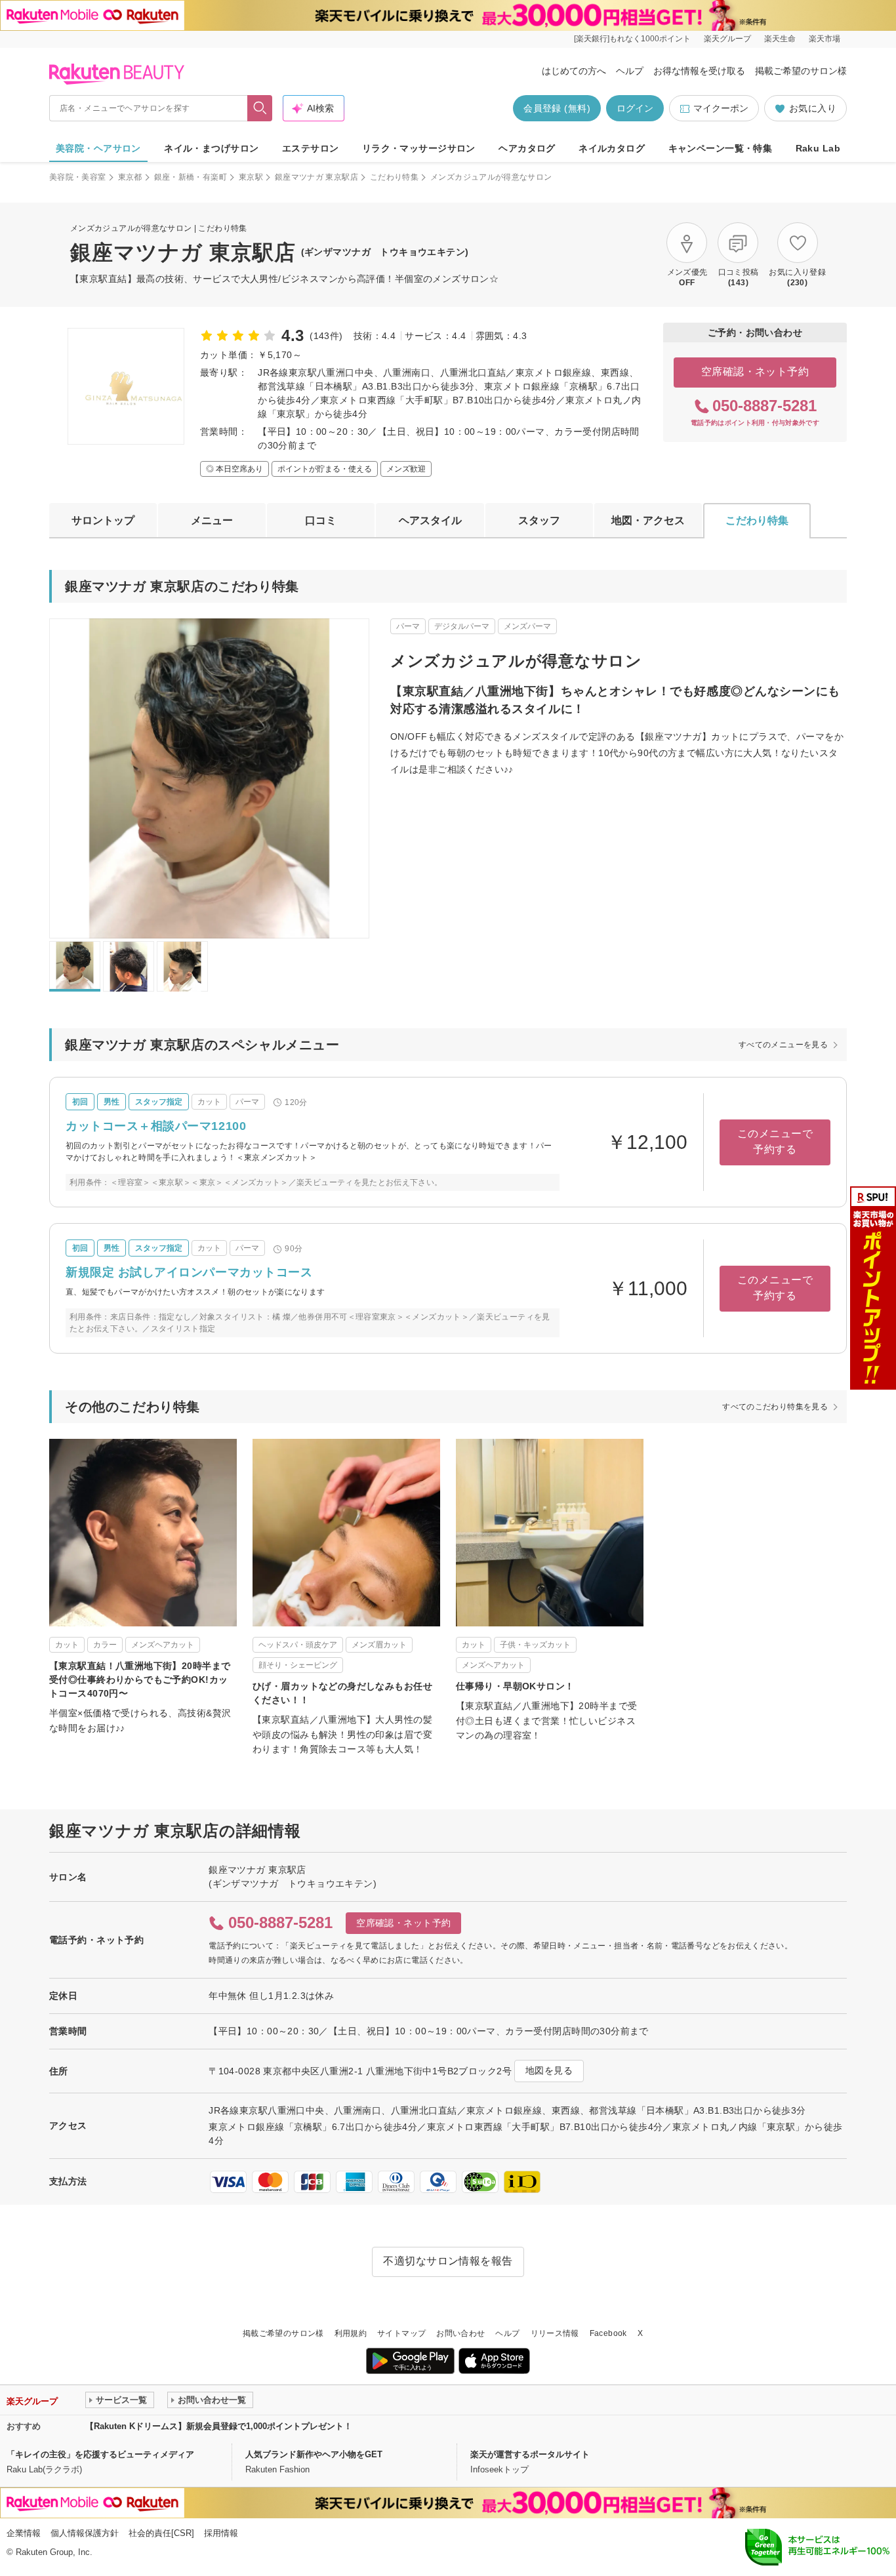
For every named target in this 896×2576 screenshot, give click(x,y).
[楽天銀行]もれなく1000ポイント (632, 39)
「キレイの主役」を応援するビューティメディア (100, 2454)
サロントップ (103, 520)
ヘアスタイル (430, 520)
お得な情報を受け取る (699, 71)
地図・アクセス (648, 520)
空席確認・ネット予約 (755, 372)
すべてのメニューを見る (783, 1045)
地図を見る (549, 2070)
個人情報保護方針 (85, 2533)
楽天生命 (780, 39)
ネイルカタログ (612, 148)
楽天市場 (825, 39)
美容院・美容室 (78, 177)
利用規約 (351, 2333)
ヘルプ (630, 71)
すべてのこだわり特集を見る (775, 1407)
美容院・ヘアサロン (98, 148)
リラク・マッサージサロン (419, 148)
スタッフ (539, 520)
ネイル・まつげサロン (211, 148)
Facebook (608, 2333)
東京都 (130, 177)
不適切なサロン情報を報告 (448, 2261)
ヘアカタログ (527, 148)
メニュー (212, 520)
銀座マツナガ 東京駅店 (316, 177)
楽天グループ (727, 39)
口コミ (321, 520)
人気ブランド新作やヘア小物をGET (314, 2454)
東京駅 (251, 177)
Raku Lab (818, 148)
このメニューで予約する (775, 1141)
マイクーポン (721, 108)
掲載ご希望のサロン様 (801, 71)
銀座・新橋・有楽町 (191, 177)
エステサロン (311, 148)
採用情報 (221, 2533)
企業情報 (24, 2533)
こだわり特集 (394, 177)
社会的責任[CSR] (161, 2533)
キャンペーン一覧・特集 (721, 148)
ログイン (635, 108)
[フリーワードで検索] (260, 108)
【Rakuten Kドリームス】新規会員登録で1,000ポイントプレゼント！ (219, 2426)
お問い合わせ (460, 2333)
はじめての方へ (574, 71)
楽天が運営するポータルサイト (530, 2454)
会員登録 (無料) (557, 108)
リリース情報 (555, 2333)
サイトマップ (401, 2333)
